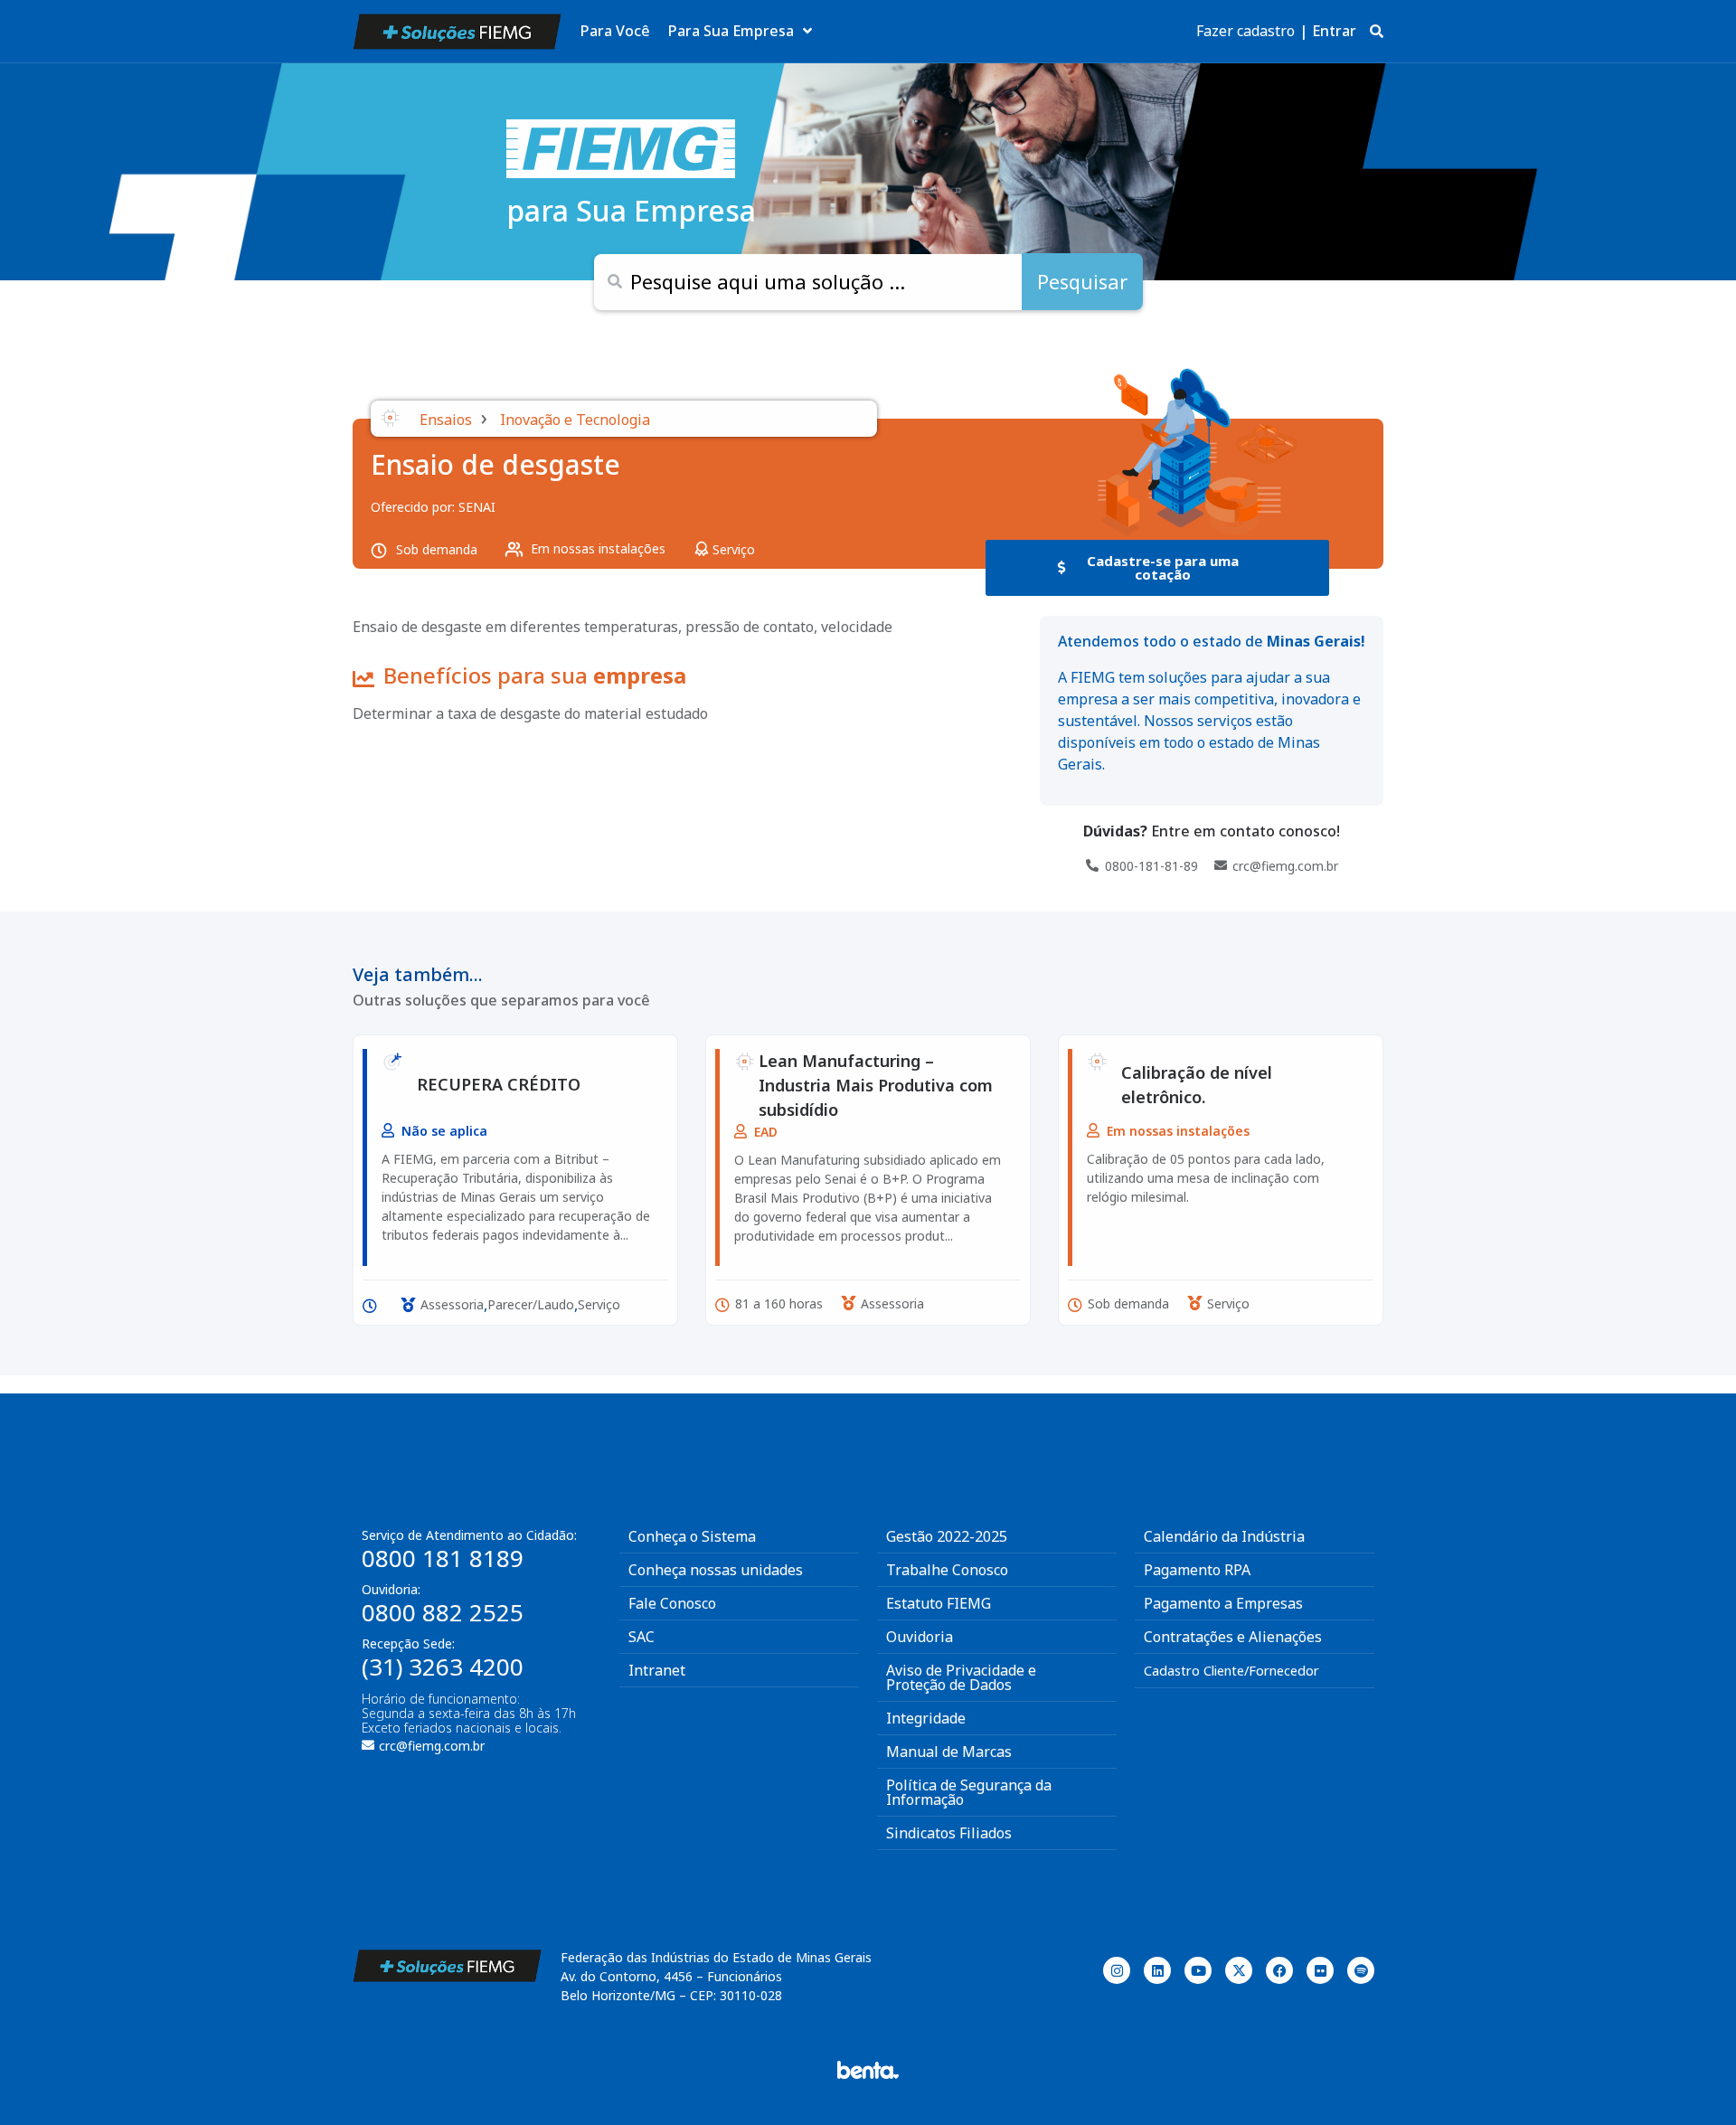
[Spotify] (1361, 1970)
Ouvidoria (920, 1637)
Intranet (657, 1670)
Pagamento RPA (1197, 1570)
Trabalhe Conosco (947, 1570)
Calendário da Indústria (1224, 1536)
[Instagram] (1117, 1970)
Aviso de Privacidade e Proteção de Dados (961, 1677)
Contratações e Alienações (1233, 1637)
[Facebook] (1279, 1970)
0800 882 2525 (443, 1612)
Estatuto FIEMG (939, 1603)
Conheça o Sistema (692, 1536)
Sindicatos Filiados (949, 1833)
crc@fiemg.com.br (432, 1746)
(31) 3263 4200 (443, 1667)
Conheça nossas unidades (716, 1570)
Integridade (926, 1718)
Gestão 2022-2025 (947, 1536)
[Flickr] (1320, 1970)
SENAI (477, 507)
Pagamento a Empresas (1223, 1603)
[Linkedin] (1157, 1970)
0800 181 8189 (443, 1558)
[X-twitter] (1239, 1970)
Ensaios (446, 420)
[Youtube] (1198, 1970)
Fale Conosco (672, 1603)
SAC (642, 1637)
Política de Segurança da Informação (969, 1792)
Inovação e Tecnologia (575, 420)
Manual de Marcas (949, 1752)
